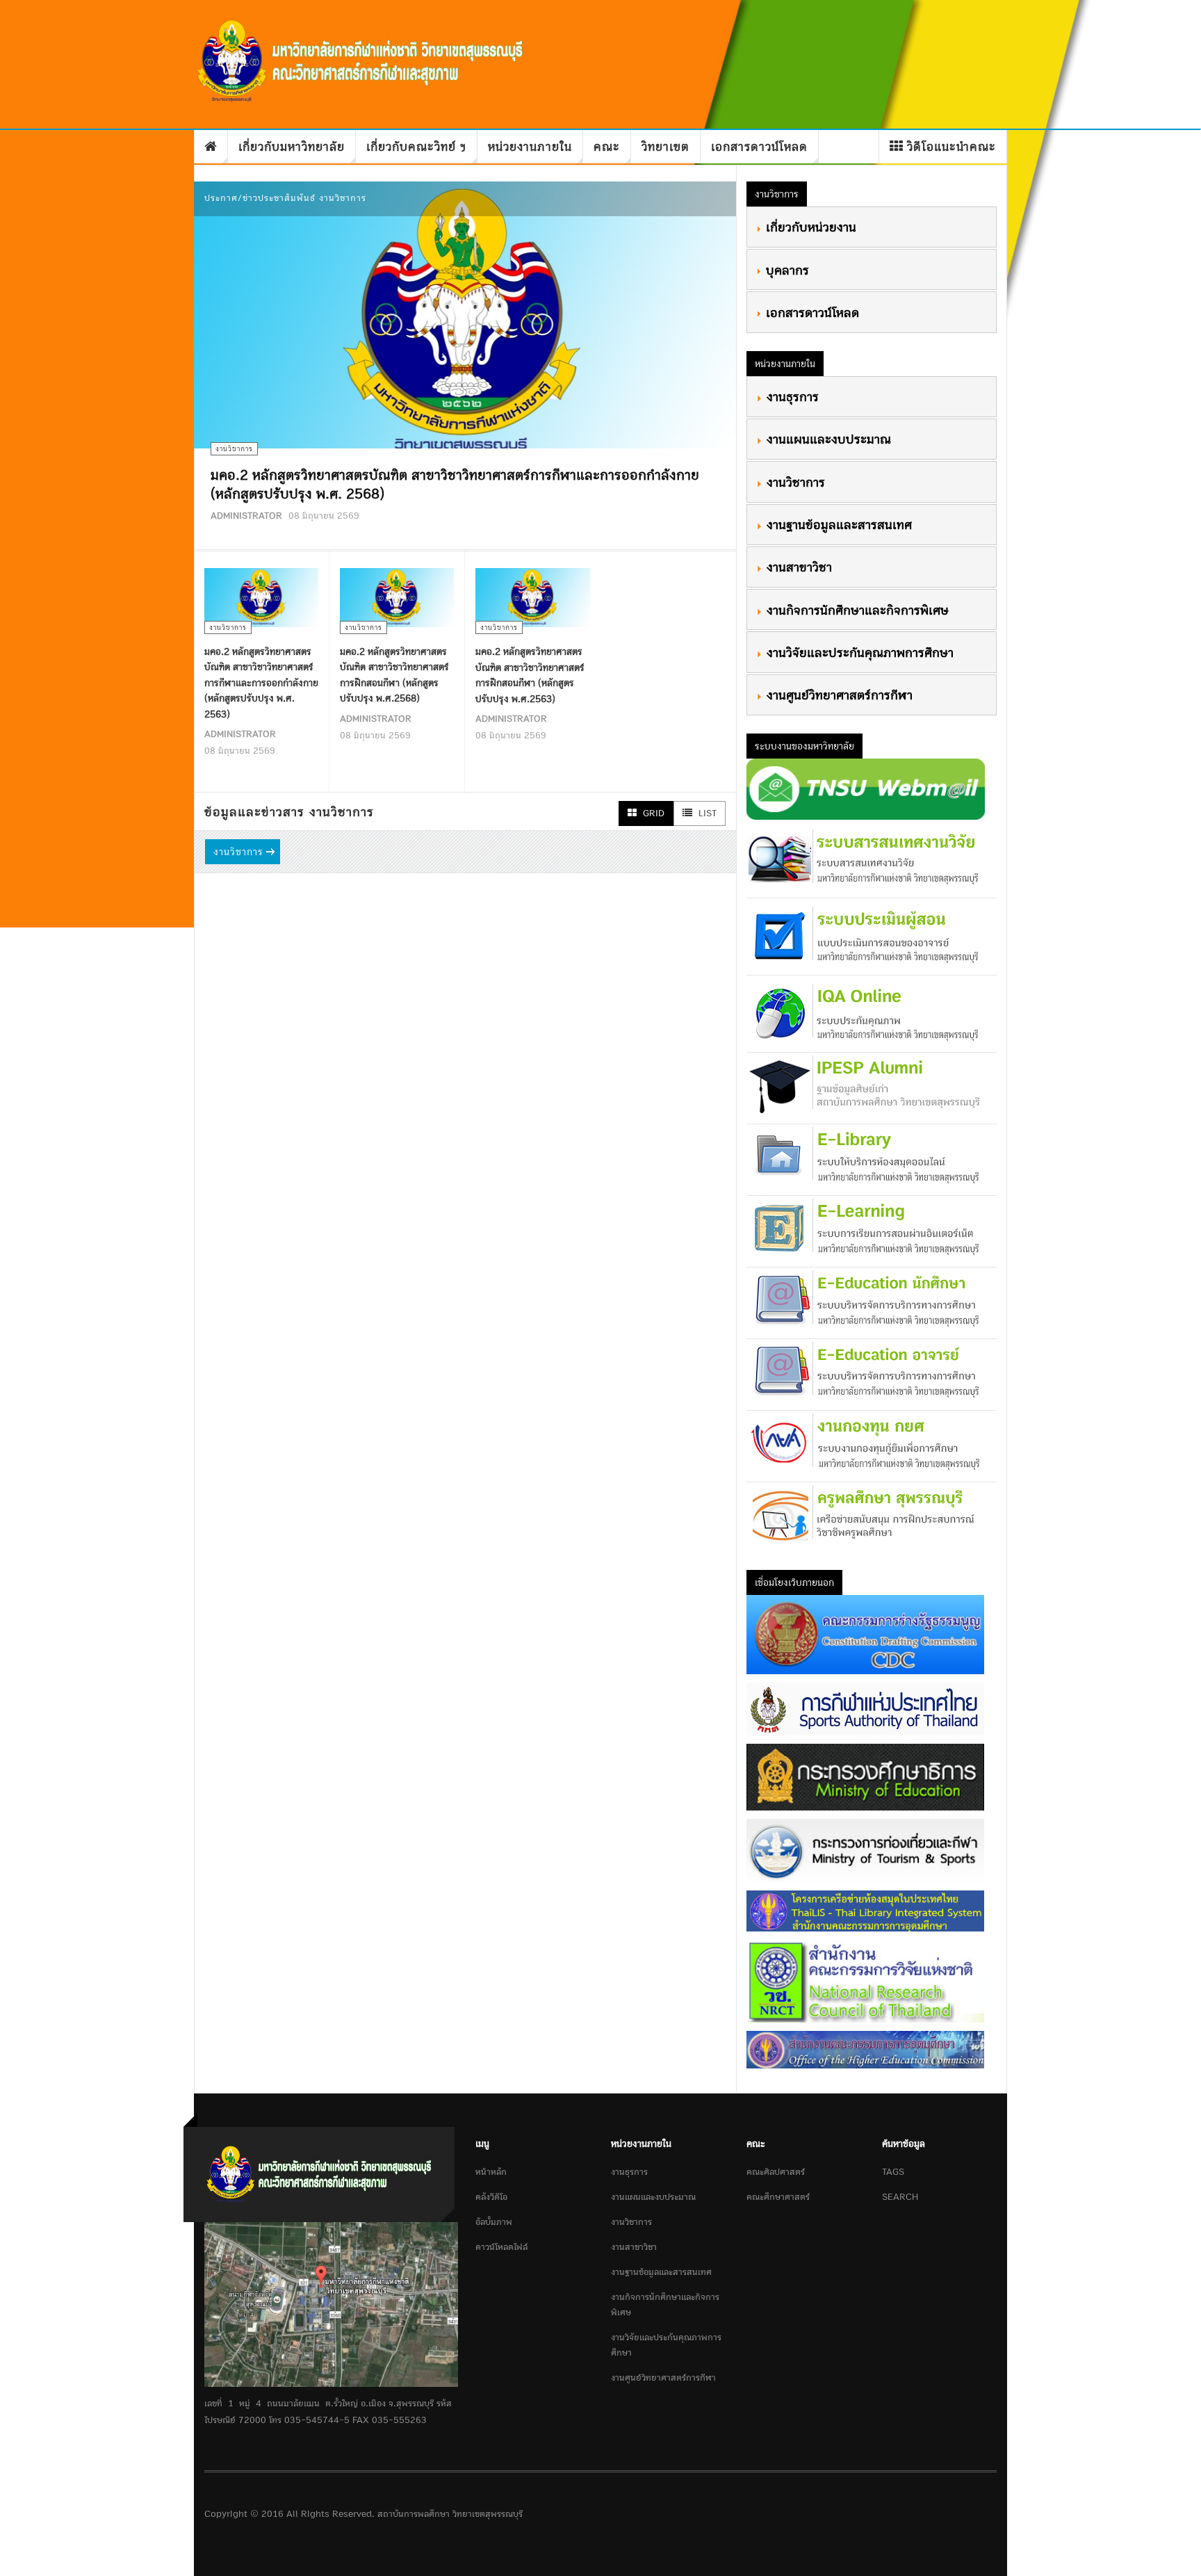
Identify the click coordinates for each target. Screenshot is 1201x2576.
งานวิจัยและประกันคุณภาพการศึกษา (858, 652)
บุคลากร (785, 270)
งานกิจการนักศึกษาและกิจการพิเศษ (856, 610)
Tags (893, 2172)
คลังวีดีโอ (491, 2197)
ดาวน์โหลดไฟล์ (501, 2247)
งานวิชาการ (238, 851)
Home (211, 147)
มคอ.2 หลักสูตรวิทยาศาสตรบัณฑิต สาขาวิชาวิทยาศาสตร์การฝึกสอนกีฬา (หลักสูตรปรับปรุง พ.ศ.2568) (394, 675)
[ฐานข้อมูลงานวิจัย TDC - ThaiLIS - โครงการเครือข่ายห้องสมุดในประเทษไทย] (865, 1910)
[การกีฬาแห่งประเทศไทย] (865, 1708)
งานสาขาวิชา (797, 567)
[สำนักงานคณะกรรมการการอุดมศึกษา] (865, 2049)
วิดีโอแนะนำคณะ (951, 146)
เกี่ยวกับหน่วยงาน (809, 227)
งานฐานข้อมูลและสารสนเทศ (837, 524)
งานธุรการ (791, 396)
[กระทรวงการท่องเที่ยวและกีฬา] (865, 1850)
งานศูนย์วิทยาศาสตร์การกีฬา (838, 695)
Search (900, 2197)
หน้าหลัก (491, 2172)
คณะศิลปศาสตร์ (776, 2172)
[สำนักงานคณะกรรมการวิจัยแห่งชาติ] (865, 1980)
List (706, 813)
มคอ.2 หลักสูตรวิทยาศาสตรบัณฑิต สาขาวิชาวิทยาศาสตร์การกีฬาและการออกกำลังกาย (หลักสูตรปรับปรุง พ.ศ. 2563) (261, 682)
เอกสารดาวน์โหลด (759, 146)
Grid (652, 813)
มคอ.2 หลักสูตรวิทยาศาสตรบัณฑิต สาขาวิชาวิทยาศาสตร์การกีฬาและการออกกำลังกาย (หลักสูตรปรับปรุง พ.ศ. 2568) (455, 484)
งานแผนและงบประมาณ (827, 439)
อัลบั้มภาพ (494, 2222)
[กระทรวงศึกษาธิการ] (865, 1776)
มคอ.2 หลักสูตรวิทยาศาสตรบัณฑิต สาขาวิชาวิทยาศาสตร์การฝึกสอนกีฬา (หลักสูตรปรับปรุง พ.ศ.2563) (530, 675)
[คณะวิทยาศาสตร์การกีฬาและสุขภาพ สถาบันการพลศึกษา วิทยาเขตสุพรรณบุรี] (363, 62)
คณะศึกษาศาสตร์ (778, 2197)
